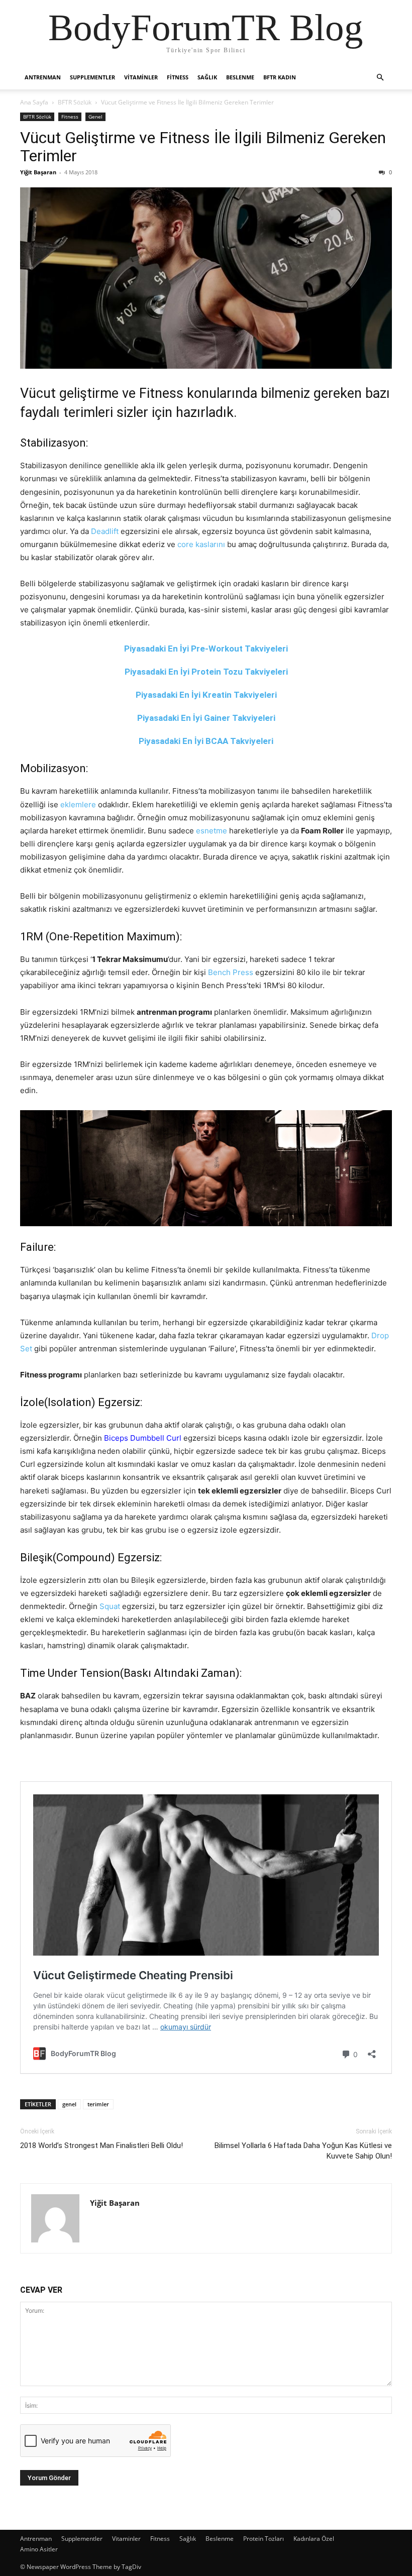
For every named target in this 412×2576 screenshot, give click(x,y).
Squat (110, 1606)
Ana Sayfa (34, 102)
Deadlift (105, 531)
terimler (98, 2104)
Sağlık (207, 77)
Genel (95, 117)
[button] (380, 78)
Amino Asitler (39, 2549)
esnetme (212, 831)
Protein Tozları (264, 2539)
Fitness (178, 77)
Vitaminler (141, 77)
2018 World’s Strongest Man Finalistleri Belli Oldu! (101, 2145)
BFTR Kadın (280, 77)
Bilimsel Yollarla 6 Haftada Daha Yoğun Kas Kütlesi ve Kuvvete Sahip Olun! (303, 2151)
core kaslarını (201, 544)
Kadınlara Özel (314, 2539)
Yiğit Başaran (38, 172)
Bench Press (231, 972)
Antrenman (43, 77)
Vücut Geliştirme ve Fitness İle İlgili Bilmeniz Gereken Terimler (203, 147)
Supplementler (92, 77)
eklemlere (78, 804)
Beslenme (240, 77)
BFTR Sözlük (75, 102)
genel (69, 2104)
